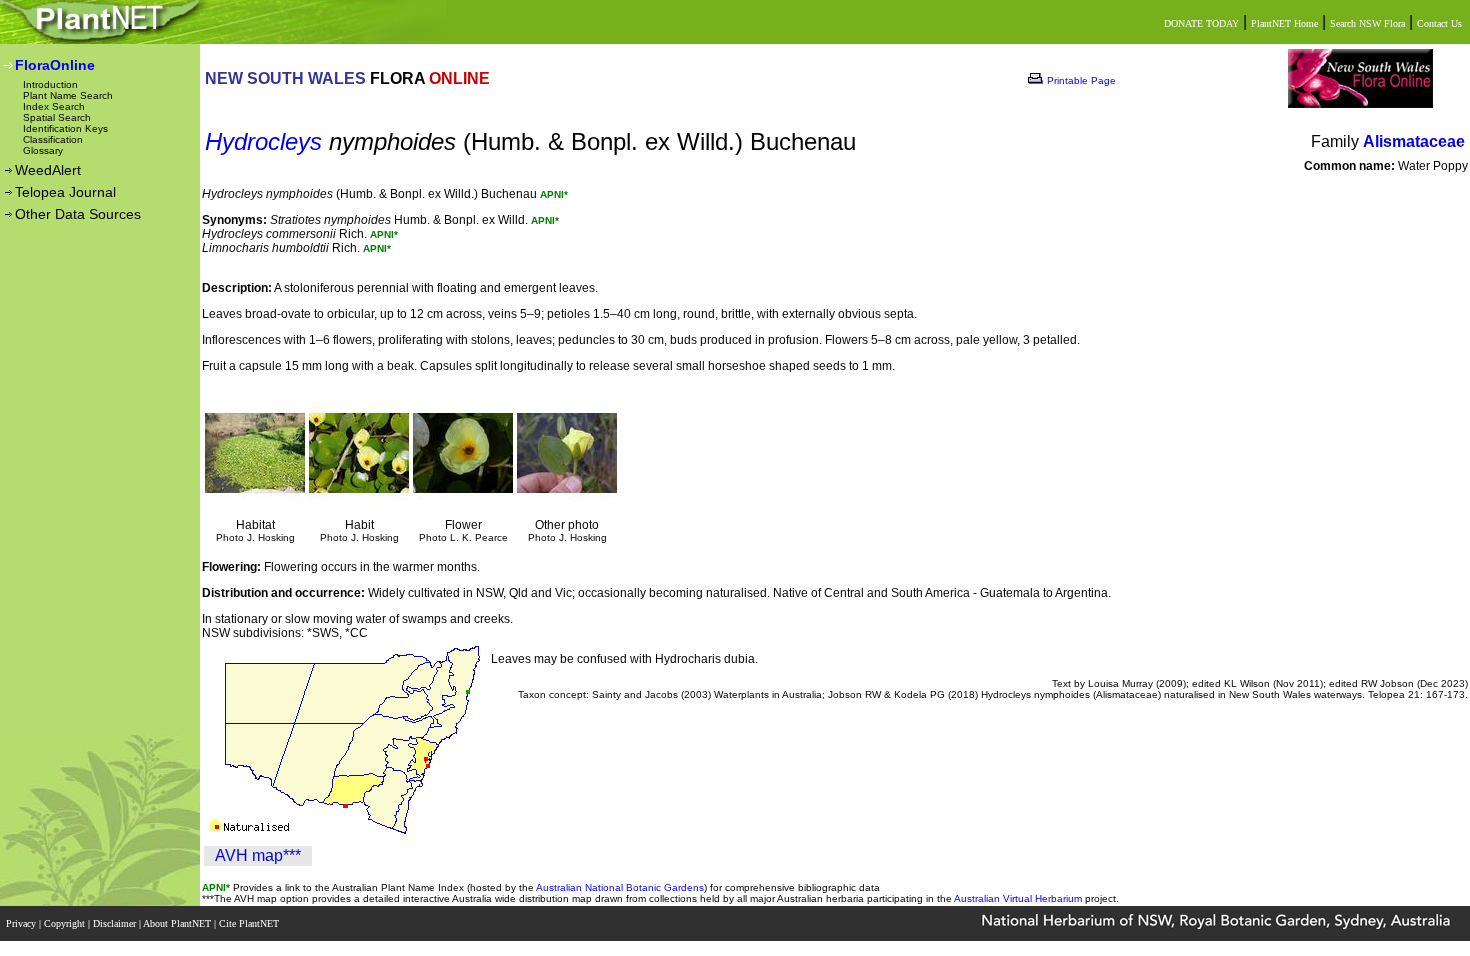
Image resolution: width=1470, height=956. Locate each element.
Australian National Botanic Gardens (620, 887)
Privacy (22, 923)
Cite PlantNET (250, 923)
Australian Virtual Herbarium (1018, 898)
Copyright (66, 923)
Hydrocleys (263, 141)
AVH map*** (258, 855)
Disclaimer (116, 923)
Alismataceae (1414, 141)
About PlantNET (178, 923)
